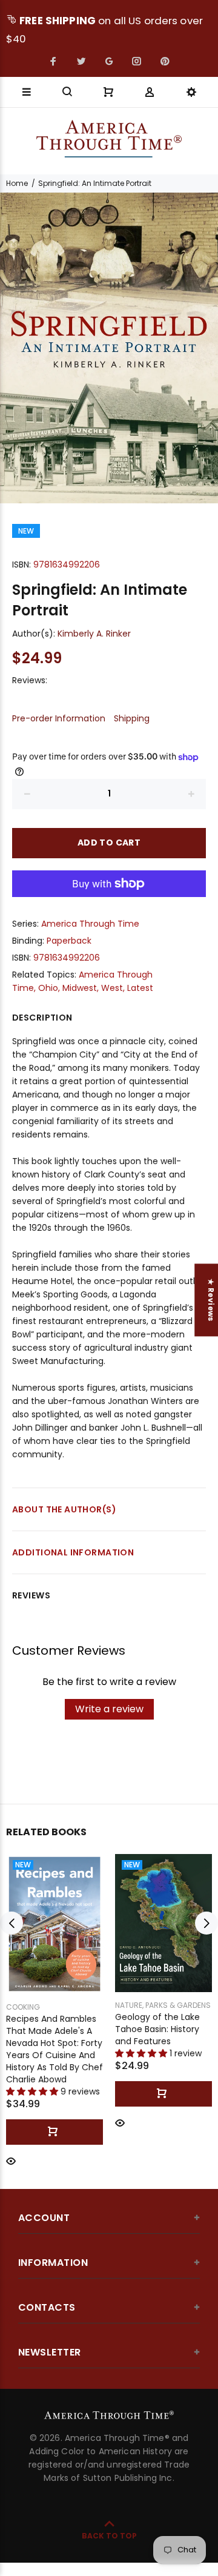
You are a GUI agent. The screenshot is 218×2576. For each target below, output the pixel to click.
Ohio (48, 988)
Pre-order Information (59, 718)
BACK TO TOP (109, 2536)
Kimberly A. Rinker (94, 634)
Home (17, 183)
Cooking (23, 2007)
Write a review (109, 1709)
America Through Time (90, 924)
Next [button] (206, 1923)
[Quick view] (11, 2160)
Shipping (132, 718)
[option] (109, 348)
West (112, 988)
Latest (140, 988)
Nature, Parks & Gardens (163, 2005)
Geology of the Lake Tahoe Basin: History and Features (157, 2029)
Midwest (80, 988)
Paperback (69, 941)
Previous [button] (12, 1923)
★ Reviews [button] (211, 1300)
